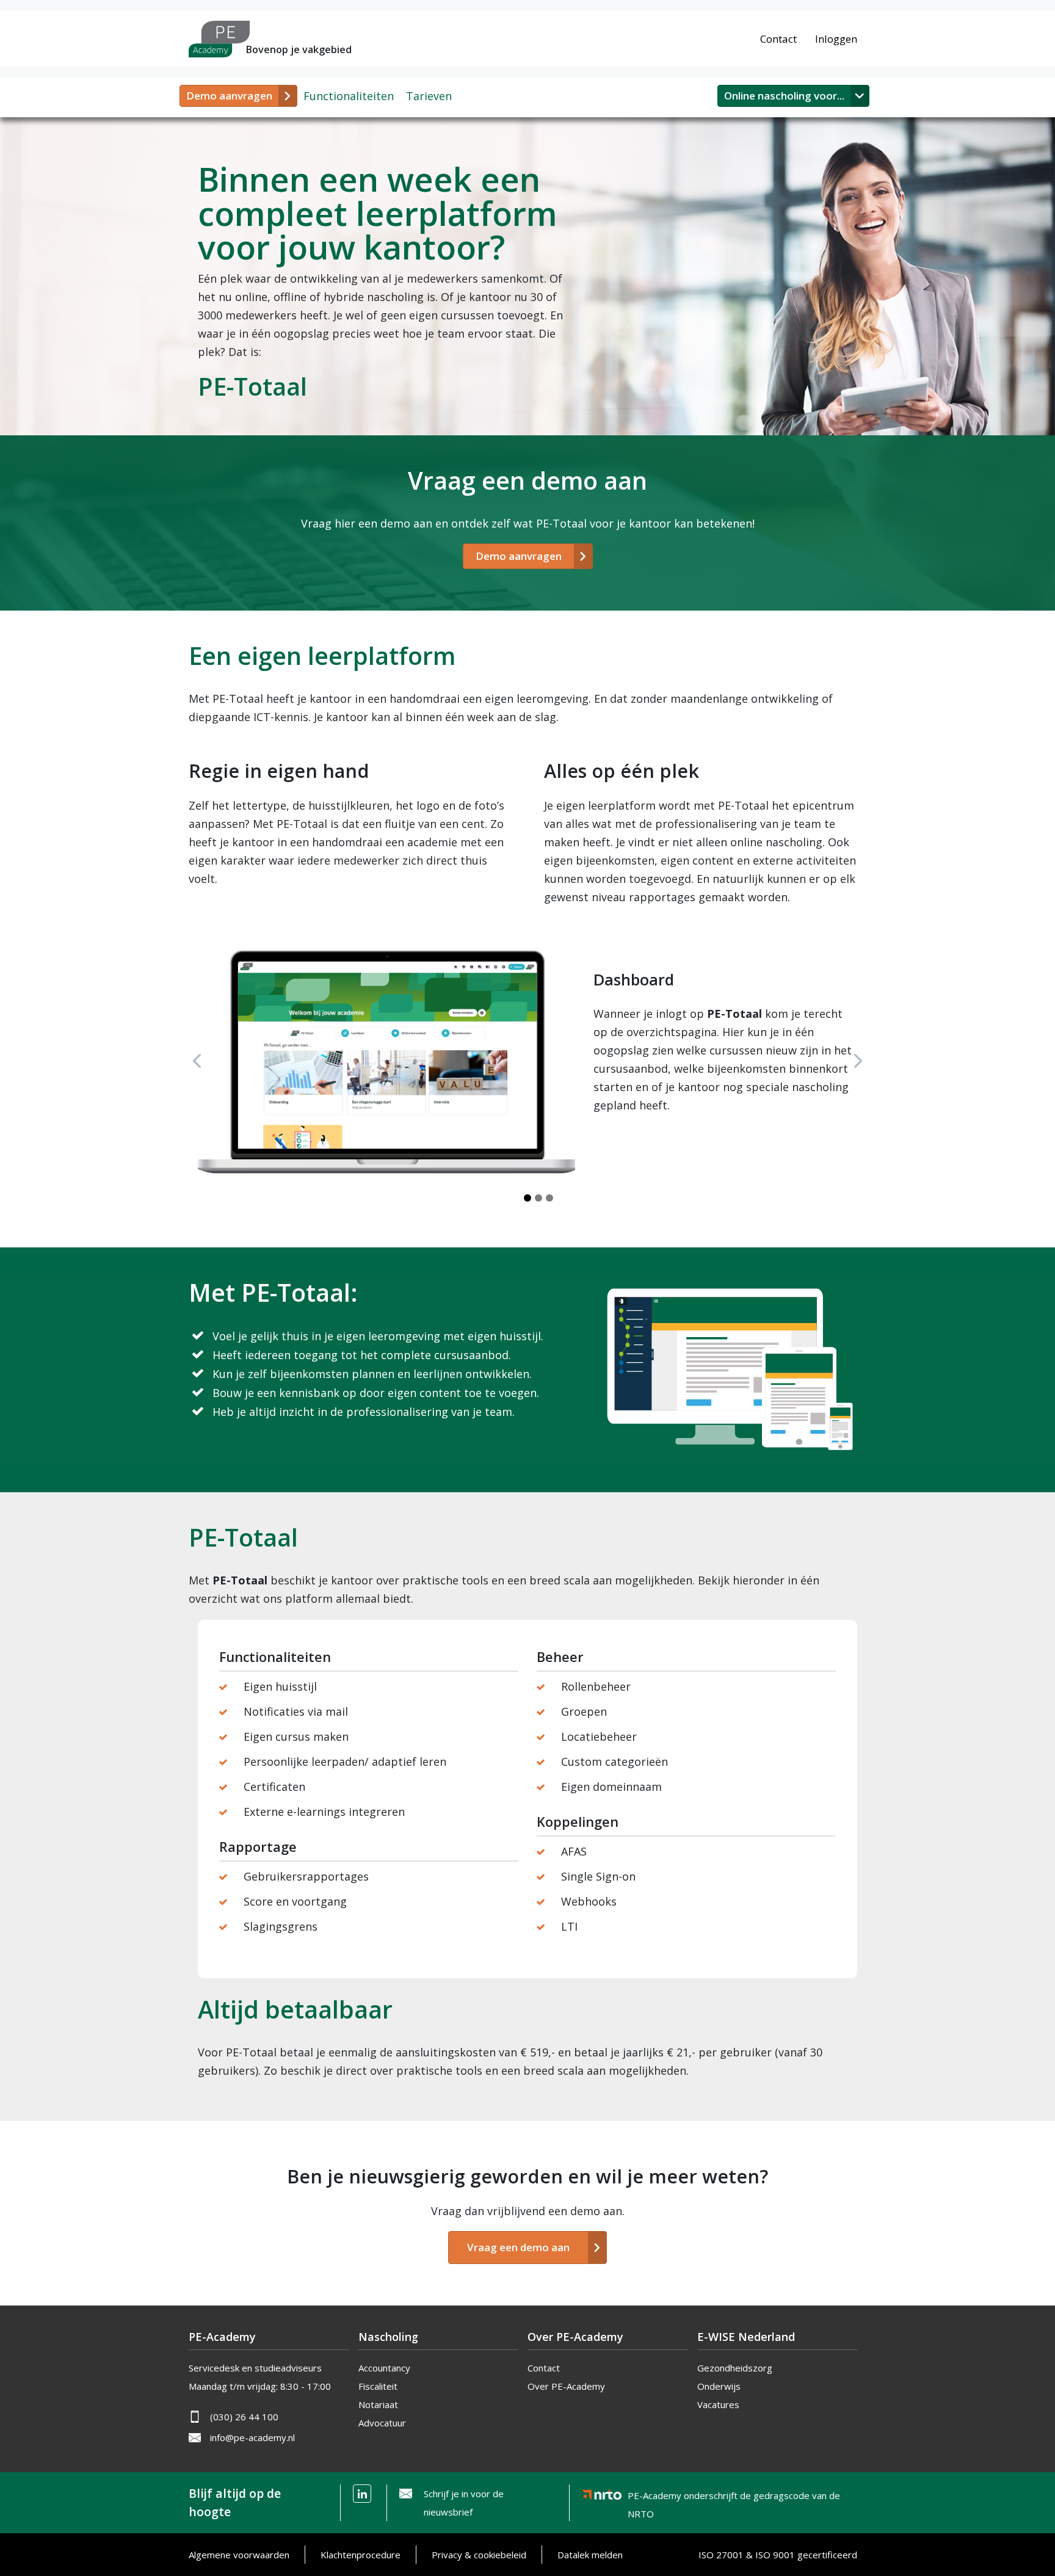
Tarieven (429, 96)
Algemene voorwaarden (239, 2555)
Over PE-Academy (566, 2386)
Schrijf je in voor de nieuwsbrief (464, 2503)
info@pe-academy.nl (252, 2437)
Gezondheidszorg (735, 2368)
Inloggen (836, 39)
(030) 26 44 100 (244, 2417)
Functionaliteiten (349, 96)
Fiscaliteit (378, 2386)
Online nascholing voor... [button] (784, 96)
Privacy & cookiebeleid (479, 2555)
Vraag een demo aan (518, 2247)
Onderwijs (719, 2386)
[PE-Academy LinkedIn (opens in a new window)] (362, 2494)
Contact (778, 39)
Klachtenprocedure (361, 2555)
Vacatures (718, 2404)
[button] (197, 1061)
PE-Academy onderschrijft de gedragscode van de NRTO (734, 2498)
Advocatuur (382, 2423)
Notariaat (378, 2404)
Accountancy (384, 2368)
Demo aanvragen (229, 96)
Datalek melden (590, 2555)
